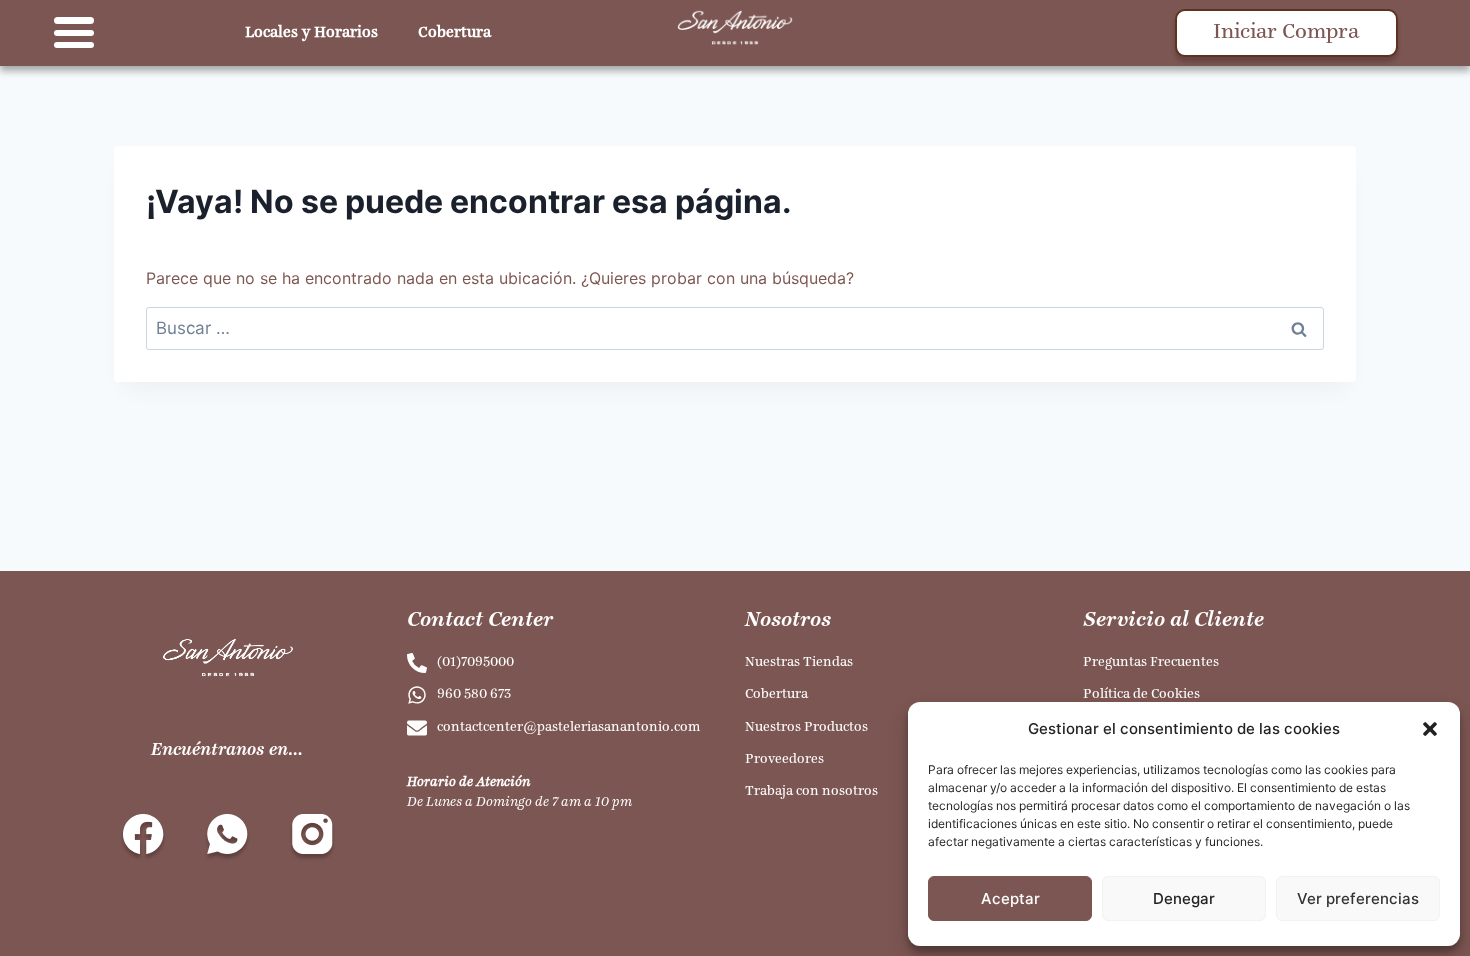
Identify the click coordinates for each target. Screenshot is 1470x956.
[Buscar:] (735, 328)
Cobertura (454, 33)
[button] (1430, 729)
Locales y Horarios (311, 33)
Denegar (1184, 898)
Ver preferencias (1358, 898)
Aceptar (1010, 898)
